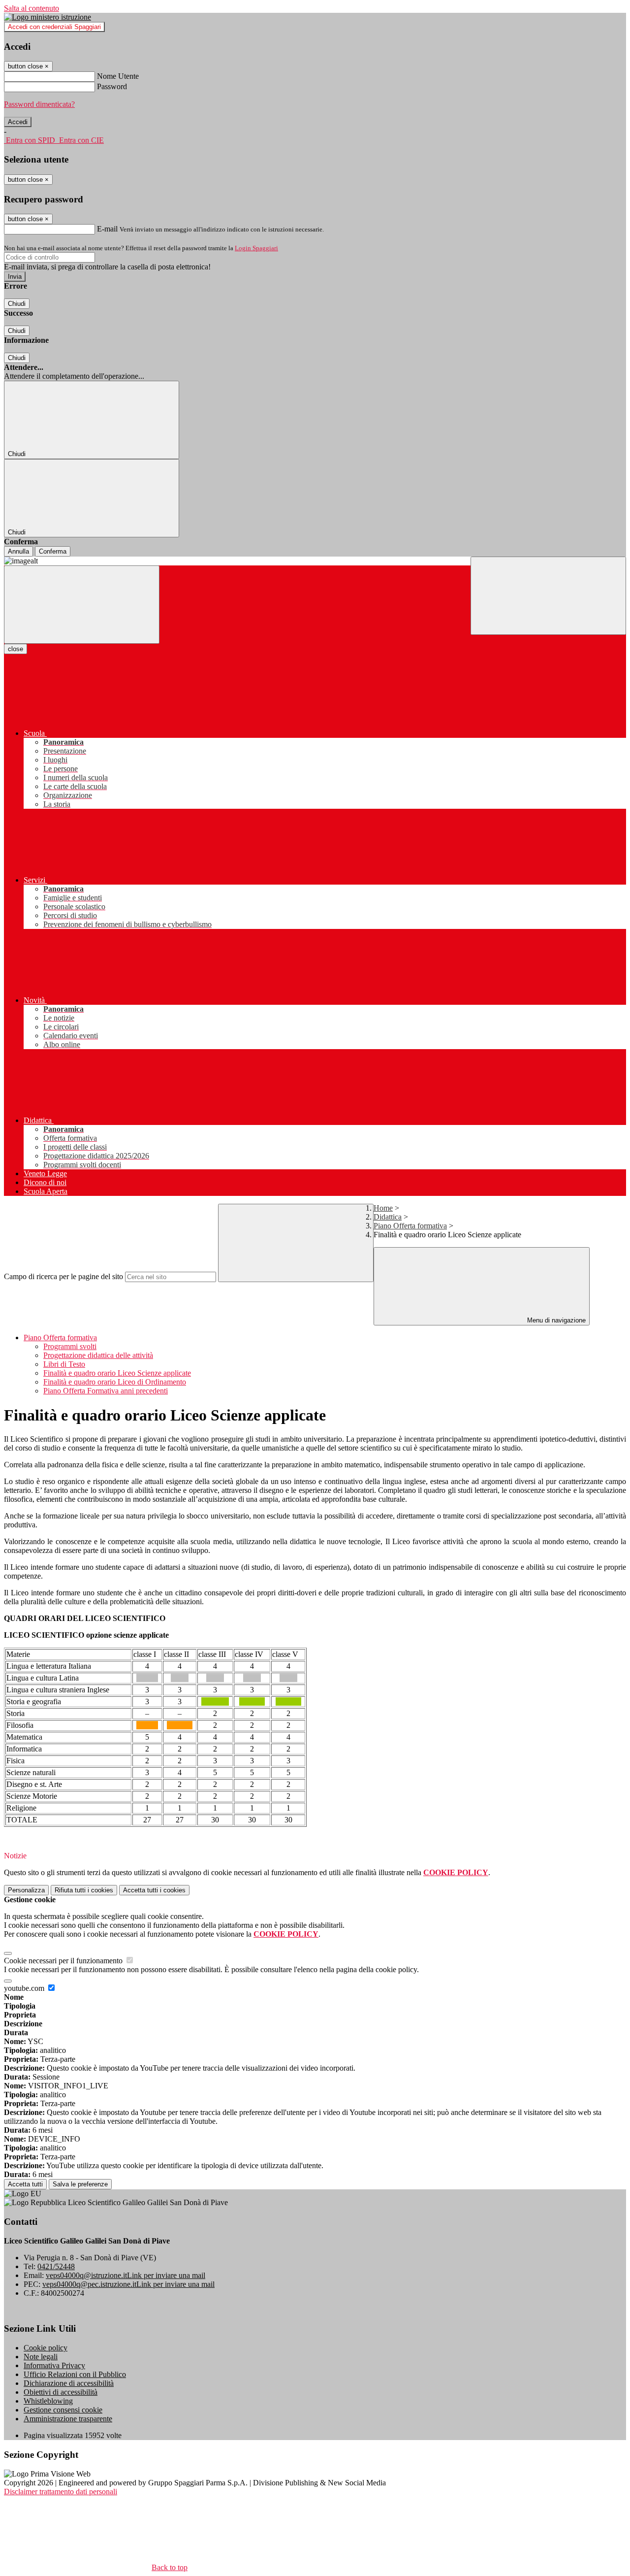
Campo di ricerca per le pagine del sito (63, 1276)
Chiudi (17, 304)
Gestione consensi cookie (63, 2410)
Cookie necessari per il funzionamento (64, 1961)
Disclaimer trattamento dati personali (61, 2492)
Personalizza (26, 1890)
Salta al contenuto (31, 8)
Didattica (388, 1217)
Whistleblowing (48, 2401)
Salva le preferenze (80, 2184)
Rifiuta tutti (84, 1890)
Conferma (53, 551)
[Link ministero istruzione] (47, 17)
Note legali (41, 2357)
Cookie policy (46, 2348)
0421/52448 (56, 2266)
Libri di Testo (64, 1364)
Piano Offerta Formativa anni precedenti (106, 1391)
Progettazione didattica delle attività (98, 1355)
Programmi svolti (70, 1346)
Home (383, 1208)
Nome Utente (118, 76)
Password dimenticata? (39, 104)
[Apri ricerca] (548, 596)
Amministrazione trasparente (68, 2419)
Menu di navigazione (555, 1320)
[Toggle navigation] (82, 605)
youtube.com (25, 1988)
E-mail (107, 229)
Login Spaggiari (256, 248)
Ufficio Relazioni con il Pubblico (75, 2374)
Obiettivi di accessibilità (61, 2392)
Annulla (18, 551)
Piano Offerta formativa (410, 1226)
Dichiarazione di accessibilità (69, 2383)
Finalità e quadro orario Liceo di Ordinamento (115, 1382)
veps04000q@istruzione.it (126, 2275)
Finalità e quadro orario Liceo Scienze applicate (117, 1373)
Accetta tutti (154, 1890)
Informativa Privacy (54, 2365)
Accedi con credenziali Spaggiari (54, 27)
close (16, 649)
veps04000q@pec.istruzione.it (128, 2284)
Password (112, 86)
